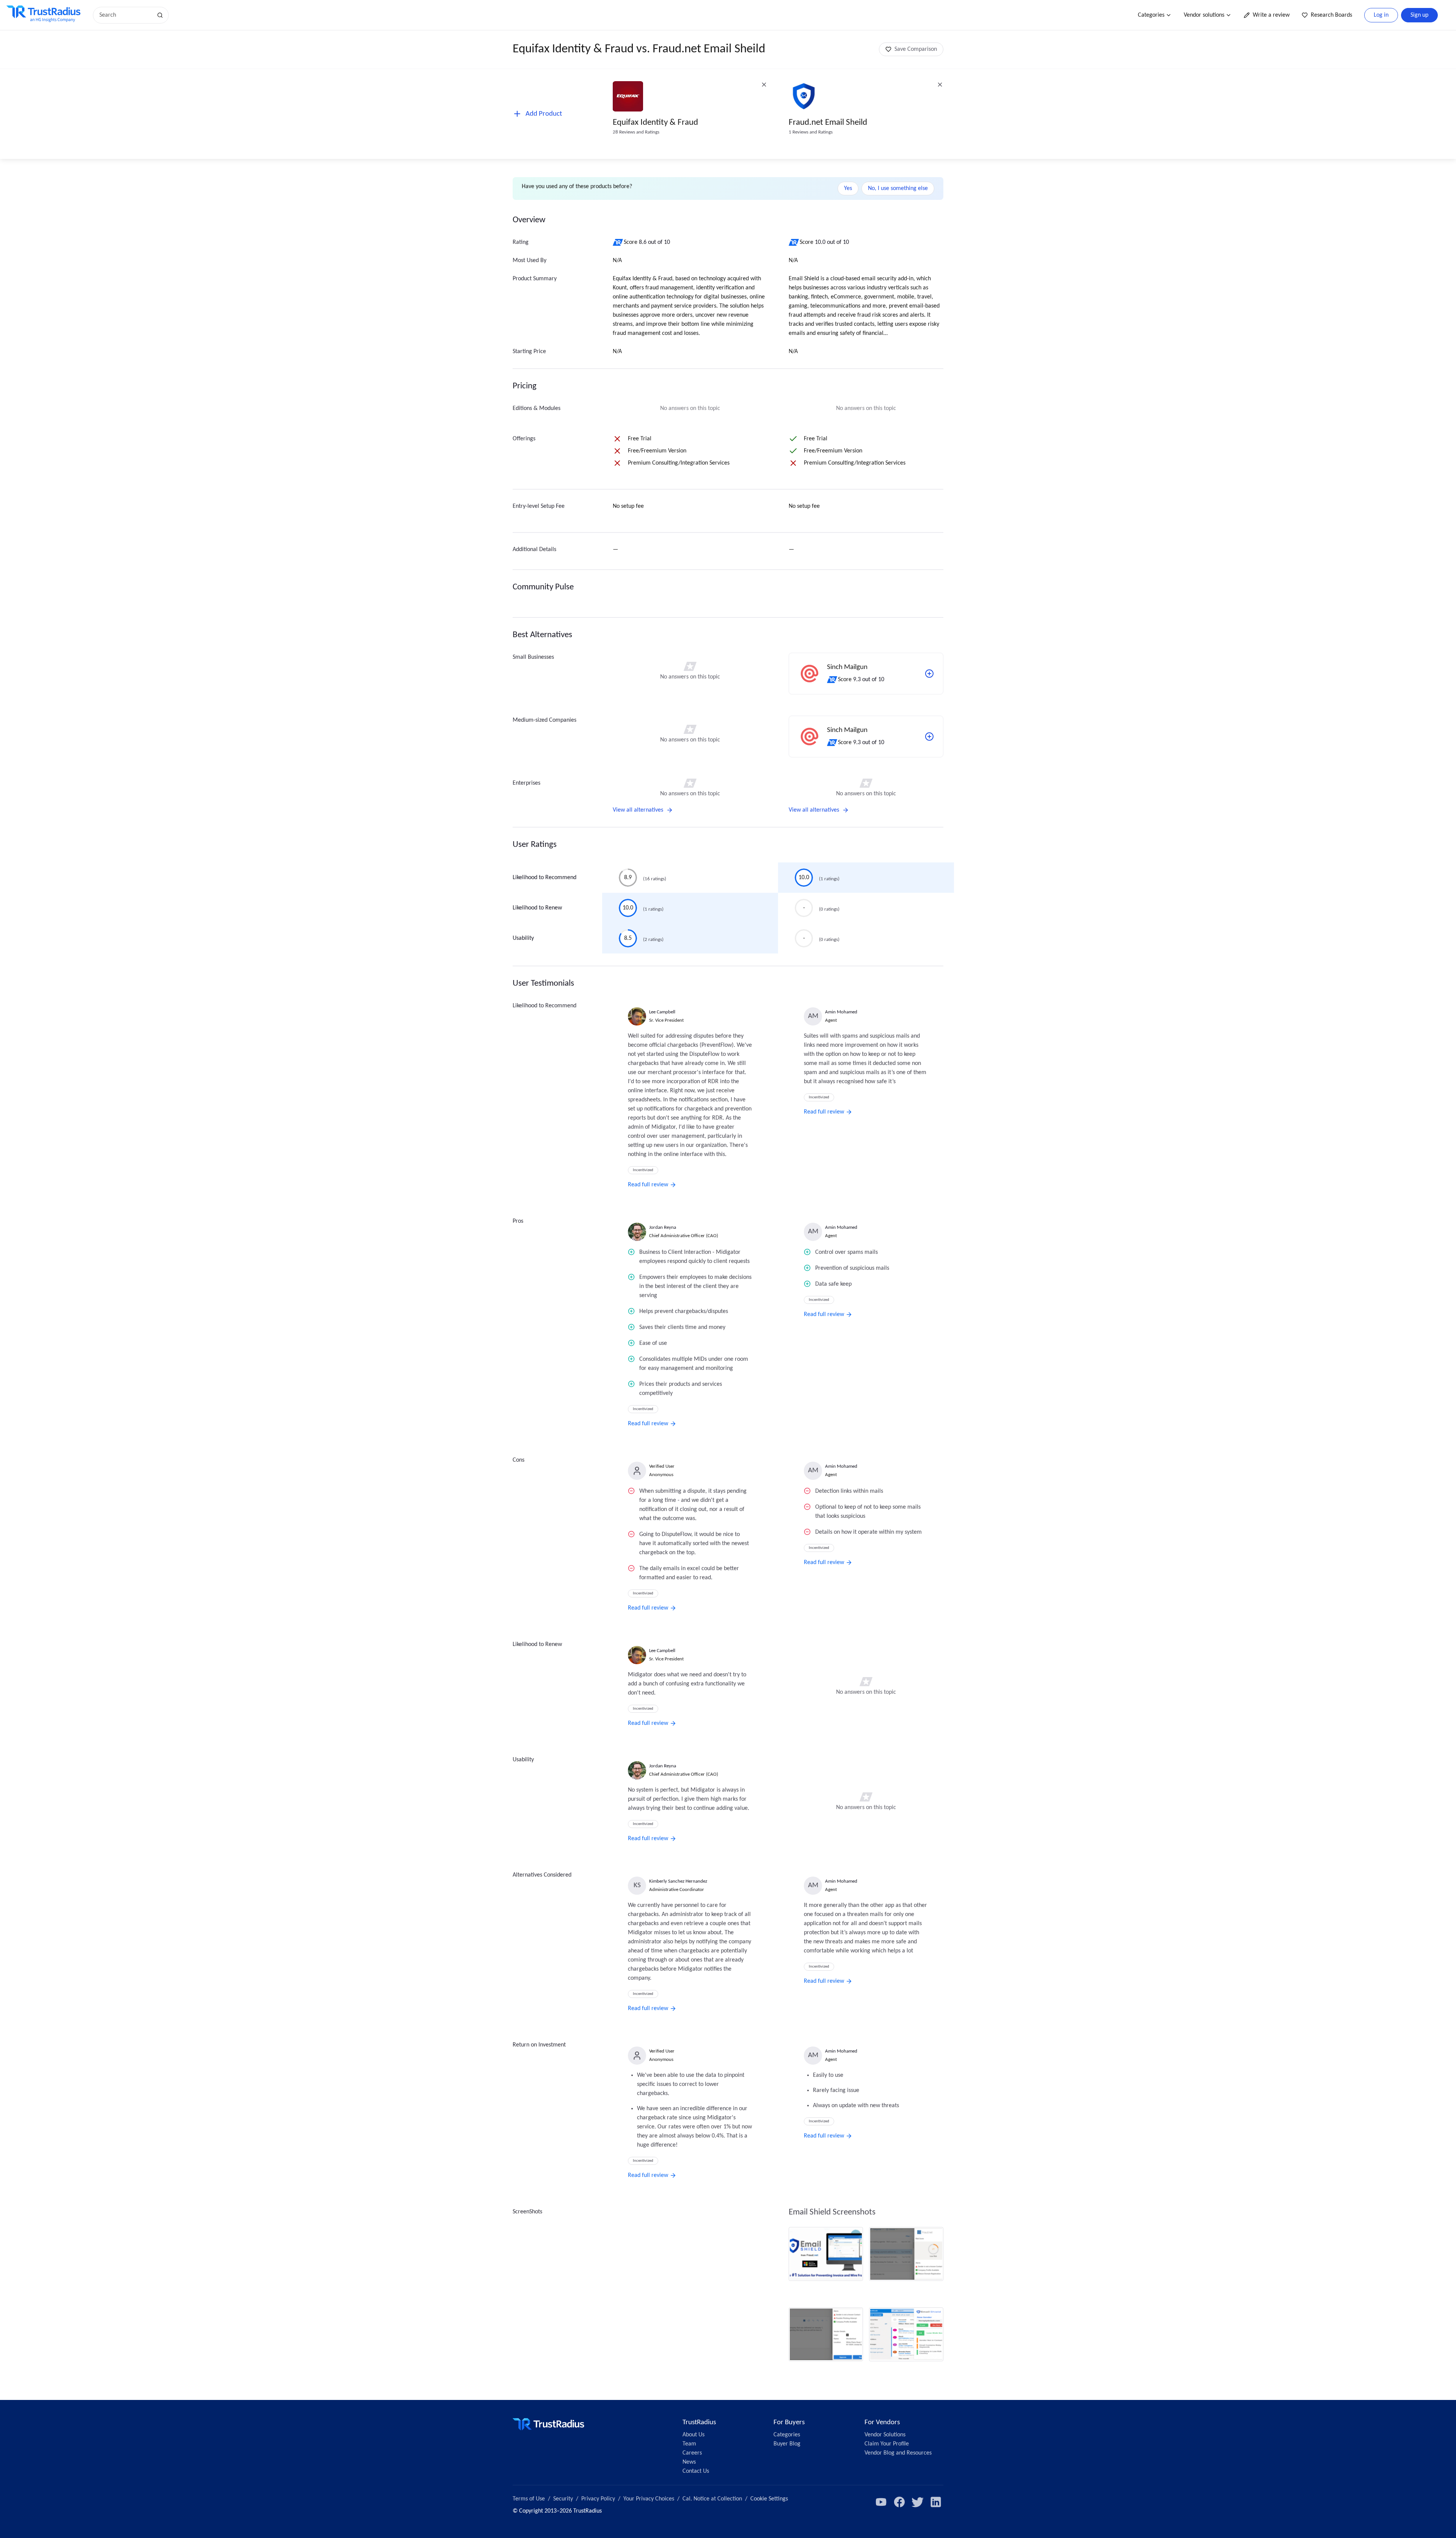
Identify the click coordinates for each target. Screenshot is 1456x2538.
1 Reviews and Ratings (811, 132)
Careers (692, 2453)
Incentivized (643, 1170)
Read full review (648, 1185)
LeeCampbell (662, 1012)
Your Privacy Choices (649, 2499)
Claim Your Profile (887, 2444)
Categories (1151, 15)
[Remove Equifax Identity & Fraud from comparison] (764, 85)
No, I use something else (898, 188)
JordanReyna (663, 1227)
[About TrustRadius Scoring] (618, 242)
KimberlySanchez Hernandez (678, 1881)
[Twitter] (918, 2502)
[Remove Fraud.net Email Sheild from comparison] (940, 85)
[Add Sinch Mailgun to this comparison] (929, 674)
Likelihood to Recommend (544, 878)
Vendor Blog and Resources (898, 2453)
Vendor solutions (1204, 15)
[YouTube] (881, 2502)
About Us (693, 2435)
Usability (523, 938)
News (689, 2462)
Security (563, 2499)
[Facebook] (899, 2502)
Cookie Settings (769, 2499)
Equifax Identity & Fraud (655, 123)
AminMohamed (841, 1012)
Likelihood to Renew (537, 908)
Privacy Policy (598, 2499)
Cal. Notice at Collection (712, 2499)
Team (689, 2444)
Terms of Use (529, 2499)
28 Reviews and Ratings (636, 132)
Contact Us (696, 2471)
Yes (848, 188)
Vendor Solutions (885, 2435)
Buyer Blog (787, 2444)
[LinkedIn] (936, 2502)
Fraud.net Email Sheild (828, 123)
